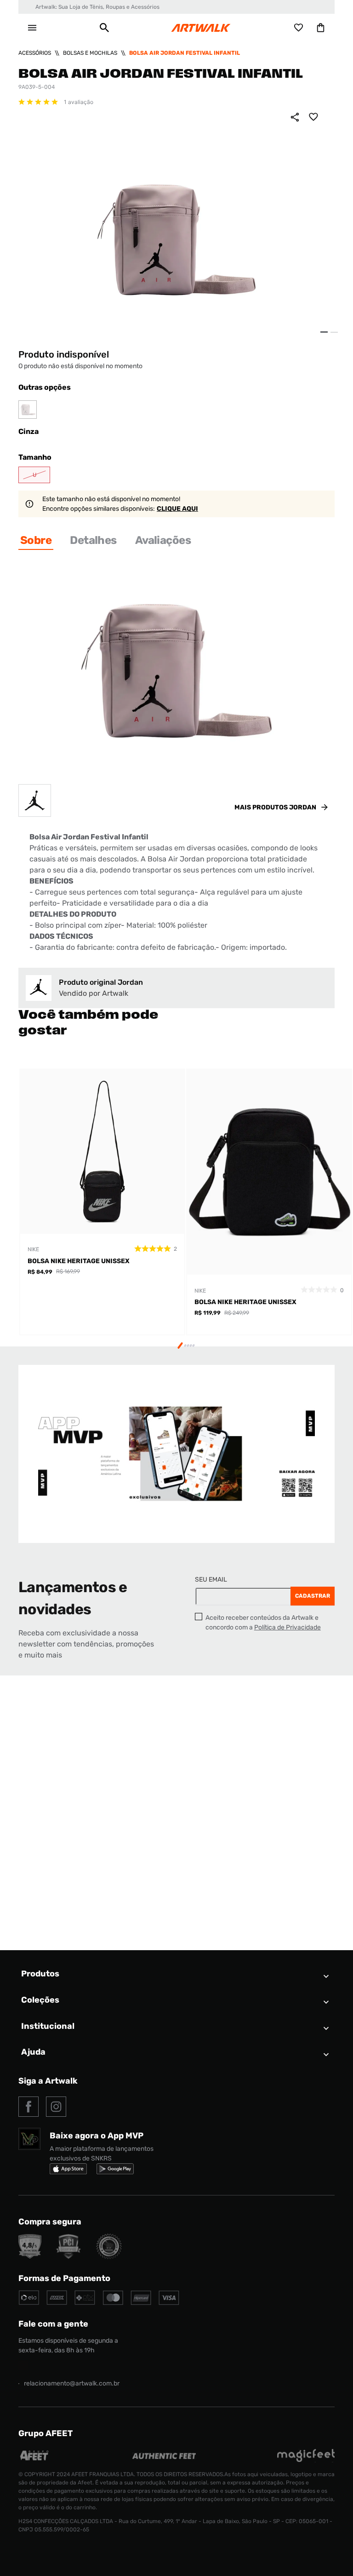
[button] (104, 28)
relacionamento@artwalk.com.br (72, 2383)
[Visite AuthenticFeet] (164, 2457)
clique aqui (177, 509)
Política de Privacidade (288, 1627)
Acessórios (35, 53)
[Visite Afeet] (35, 2460)
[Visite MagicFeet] (306, 2460)
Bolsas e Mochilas (90, 53)
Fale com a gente (53, 2324)
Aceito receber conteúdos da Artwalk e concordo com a (263, 1623)
